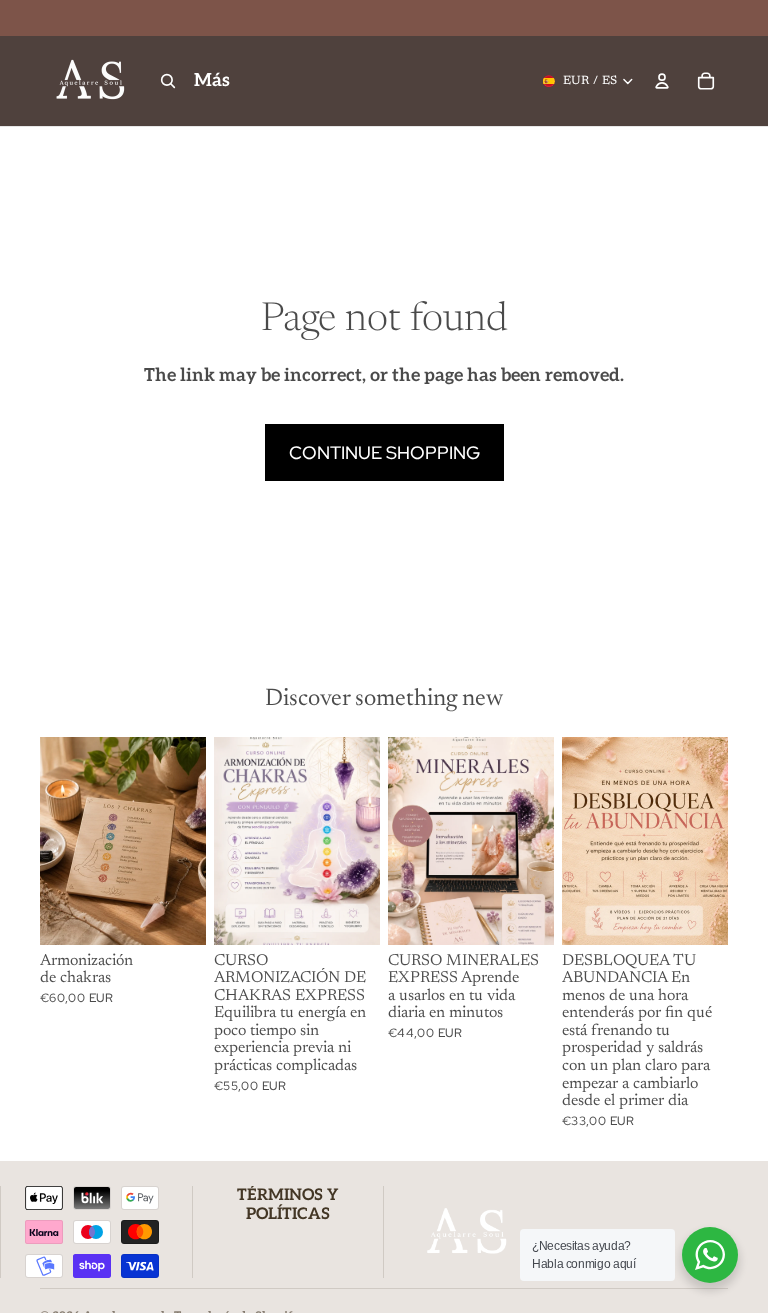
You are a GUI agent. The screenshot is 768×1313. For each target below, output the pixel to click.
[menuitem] (212, 81)
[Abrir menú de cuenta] (662, 81)
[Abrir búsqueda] (168, 81)
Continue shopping (384, 452)
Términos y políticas (287, 1205)
